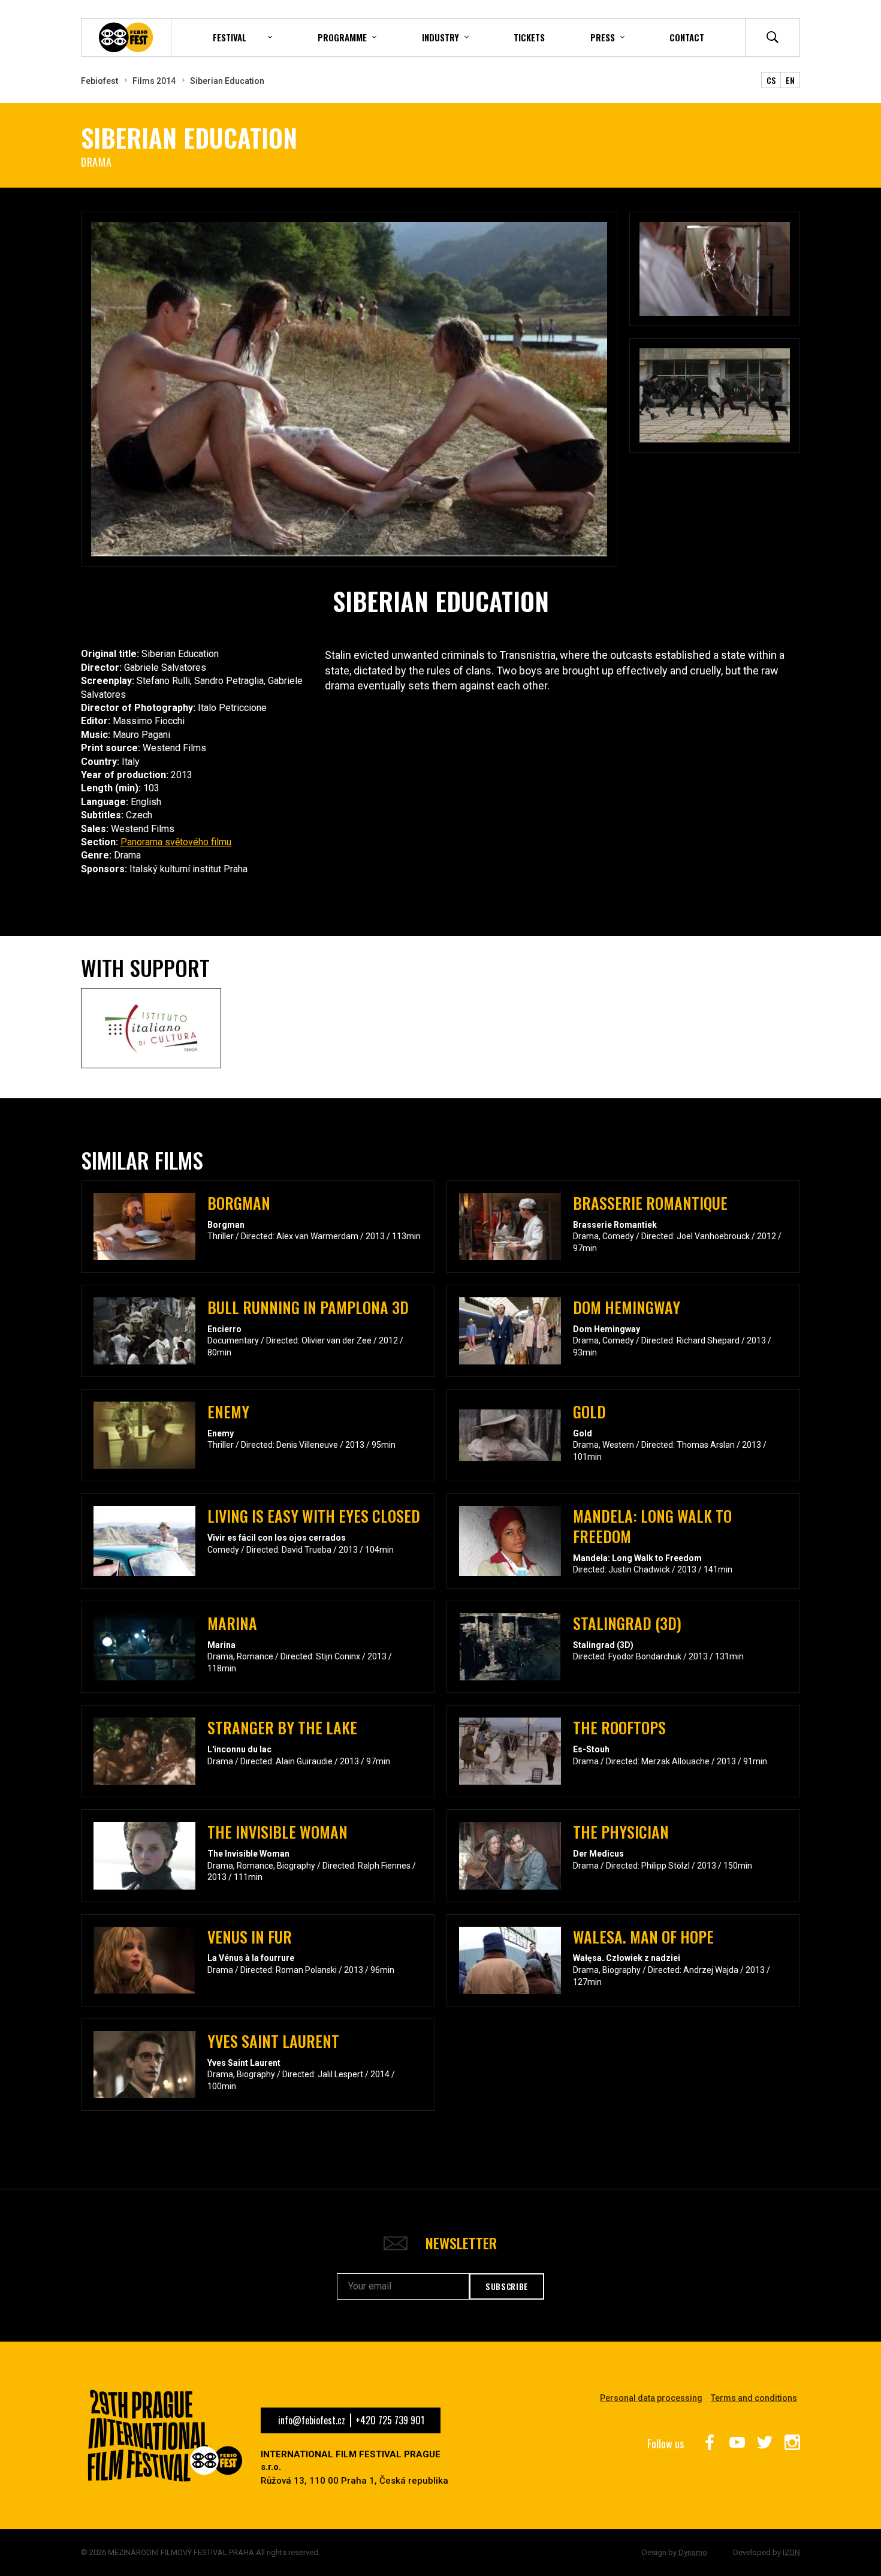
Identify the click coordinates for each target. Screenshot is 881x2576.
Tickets (529, 37)
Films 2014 (154, 81)
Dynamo (693, 2552)
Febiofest (99, 81)
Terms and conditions (754, 2398)
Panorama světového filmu (176, 842)
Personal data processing (651, 2398)
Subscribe (507, 2286)
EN (790, 80)
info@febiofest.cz (312, 2420)
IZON (791, 2552)
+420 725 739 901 (390, 2420)
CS (771, 80)
